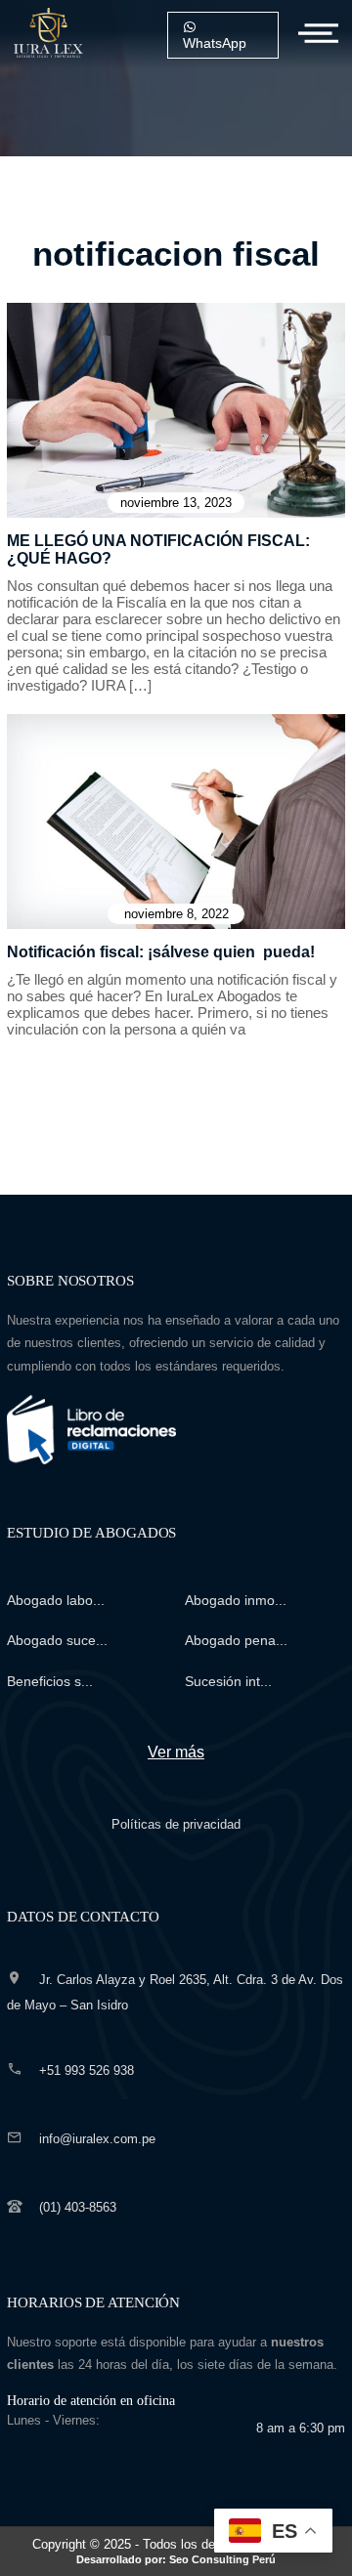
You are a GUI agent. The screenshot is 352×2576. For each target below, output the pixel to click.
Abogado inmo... (236, 1600)
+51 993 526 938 (87, 2070)
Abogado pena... (236, 1640)
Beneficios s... (50, 1681)
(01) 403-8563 (78, 2207)
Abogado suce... (57, 1640)
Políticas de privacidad (176, 1824)
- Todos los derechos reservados (198, 2551)
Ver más (176, 1752)
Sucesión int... (228, 1681)
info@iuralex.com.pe (97, 2139)
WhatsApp (215, 43)
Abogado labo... (56, 1600)
